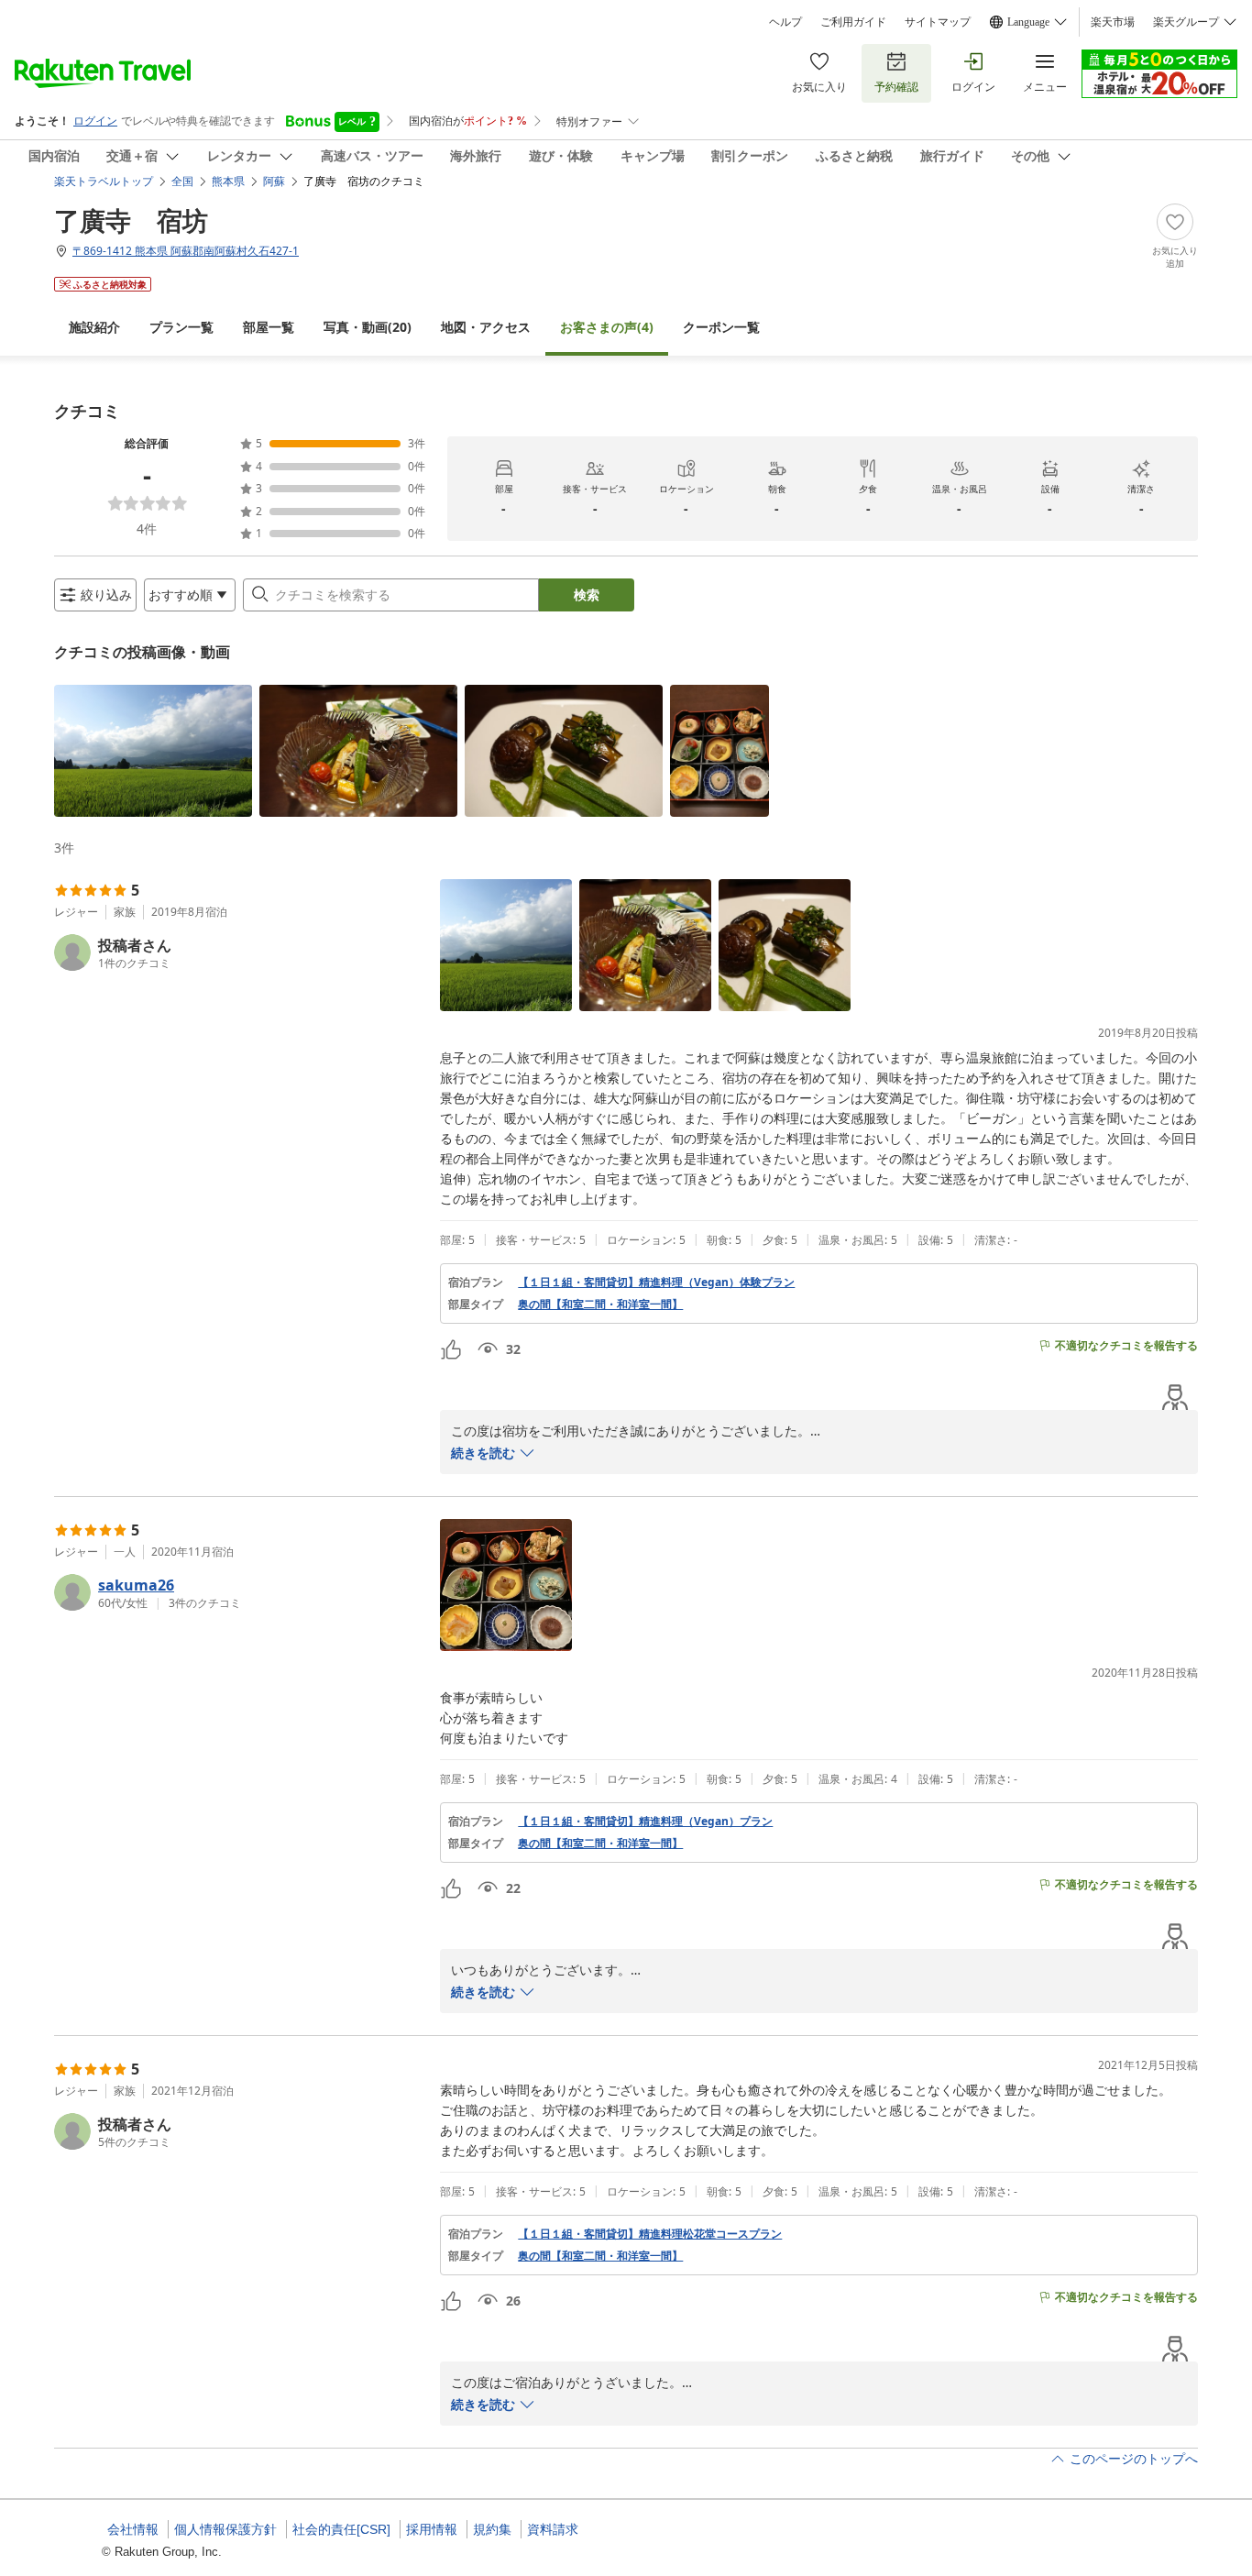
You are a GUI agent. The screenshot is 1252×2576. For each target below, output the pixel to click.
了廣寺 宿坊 (131, 220)
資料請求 (553, 2529)
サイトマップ (938, 22)
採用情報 (432, 2529)
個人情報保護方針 (225, 2529)
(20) (368, 327)
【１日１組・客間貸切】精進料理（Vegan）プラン (645, 1822)
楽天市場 (1113, 22)
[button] (153, 751)
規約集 (492, 2529)
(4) (607, 327)
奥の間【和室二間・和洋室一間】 (600, 1305)
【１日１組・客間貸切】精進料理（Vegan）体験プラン (656, 1282)
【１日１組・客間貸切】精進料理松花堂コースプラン (650, 2234)
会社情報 (133, 2529)
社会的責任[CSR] (341, 2529)
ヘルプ (785, 22)
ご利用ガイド (853, 22)
